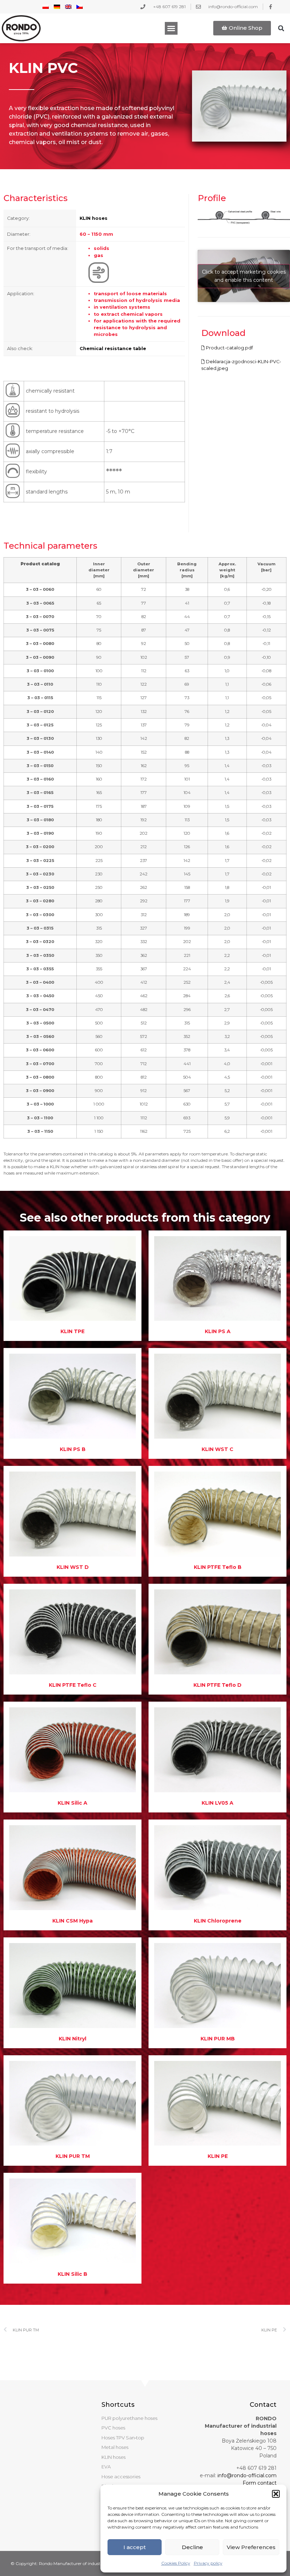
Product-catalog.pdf (229, 348)
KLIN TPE (72, 1331)
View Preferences (251, 2547)
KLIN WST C (217, 1449)
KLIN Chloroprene (218, 1921)
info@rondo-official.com (247, 2475)
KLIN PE (218, 2156)
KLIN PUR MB (218, 2039)
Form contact (260, 2483)
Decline (192, 2547)
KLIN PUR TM (73, 2156)
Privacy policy (208, 2563)
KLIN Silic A (72, 1803)
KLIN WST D (73, 1567)
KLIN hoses (94, 218)
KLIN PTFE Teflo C (73, 1685)
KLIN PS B (73, 1449)
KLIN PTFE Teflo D (217, 1685)
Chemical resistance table (113, 349)
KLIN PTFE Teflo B (218, 1567)
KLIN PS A (218, 1331)
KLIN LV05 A (217, 1803)
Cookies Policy (176, 2563)
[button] (276, 2494)
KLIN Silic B (72, 2274)
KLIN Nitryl (72, 2039)
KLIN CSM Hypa (72, 1921)
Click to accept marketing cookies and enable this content (244, 276)
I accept (135, 2547)
